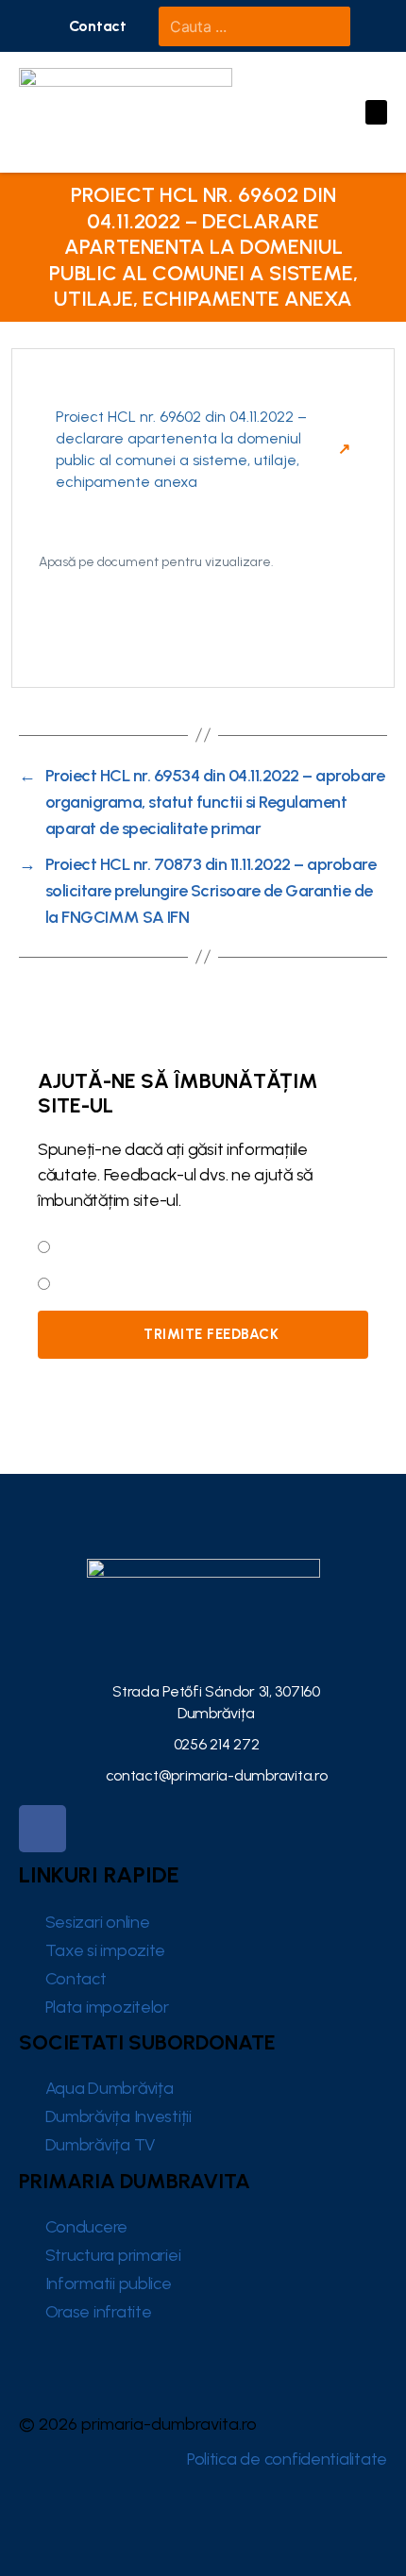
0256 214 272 (217, 1744)
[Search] (327, 26)
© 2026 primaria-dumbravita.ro (138, 2424)
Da (65, 1245)
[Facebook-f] (42, 1829)
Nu (64, 1281)
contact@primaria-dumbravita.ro (217, 1775)
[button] (98, 26)
